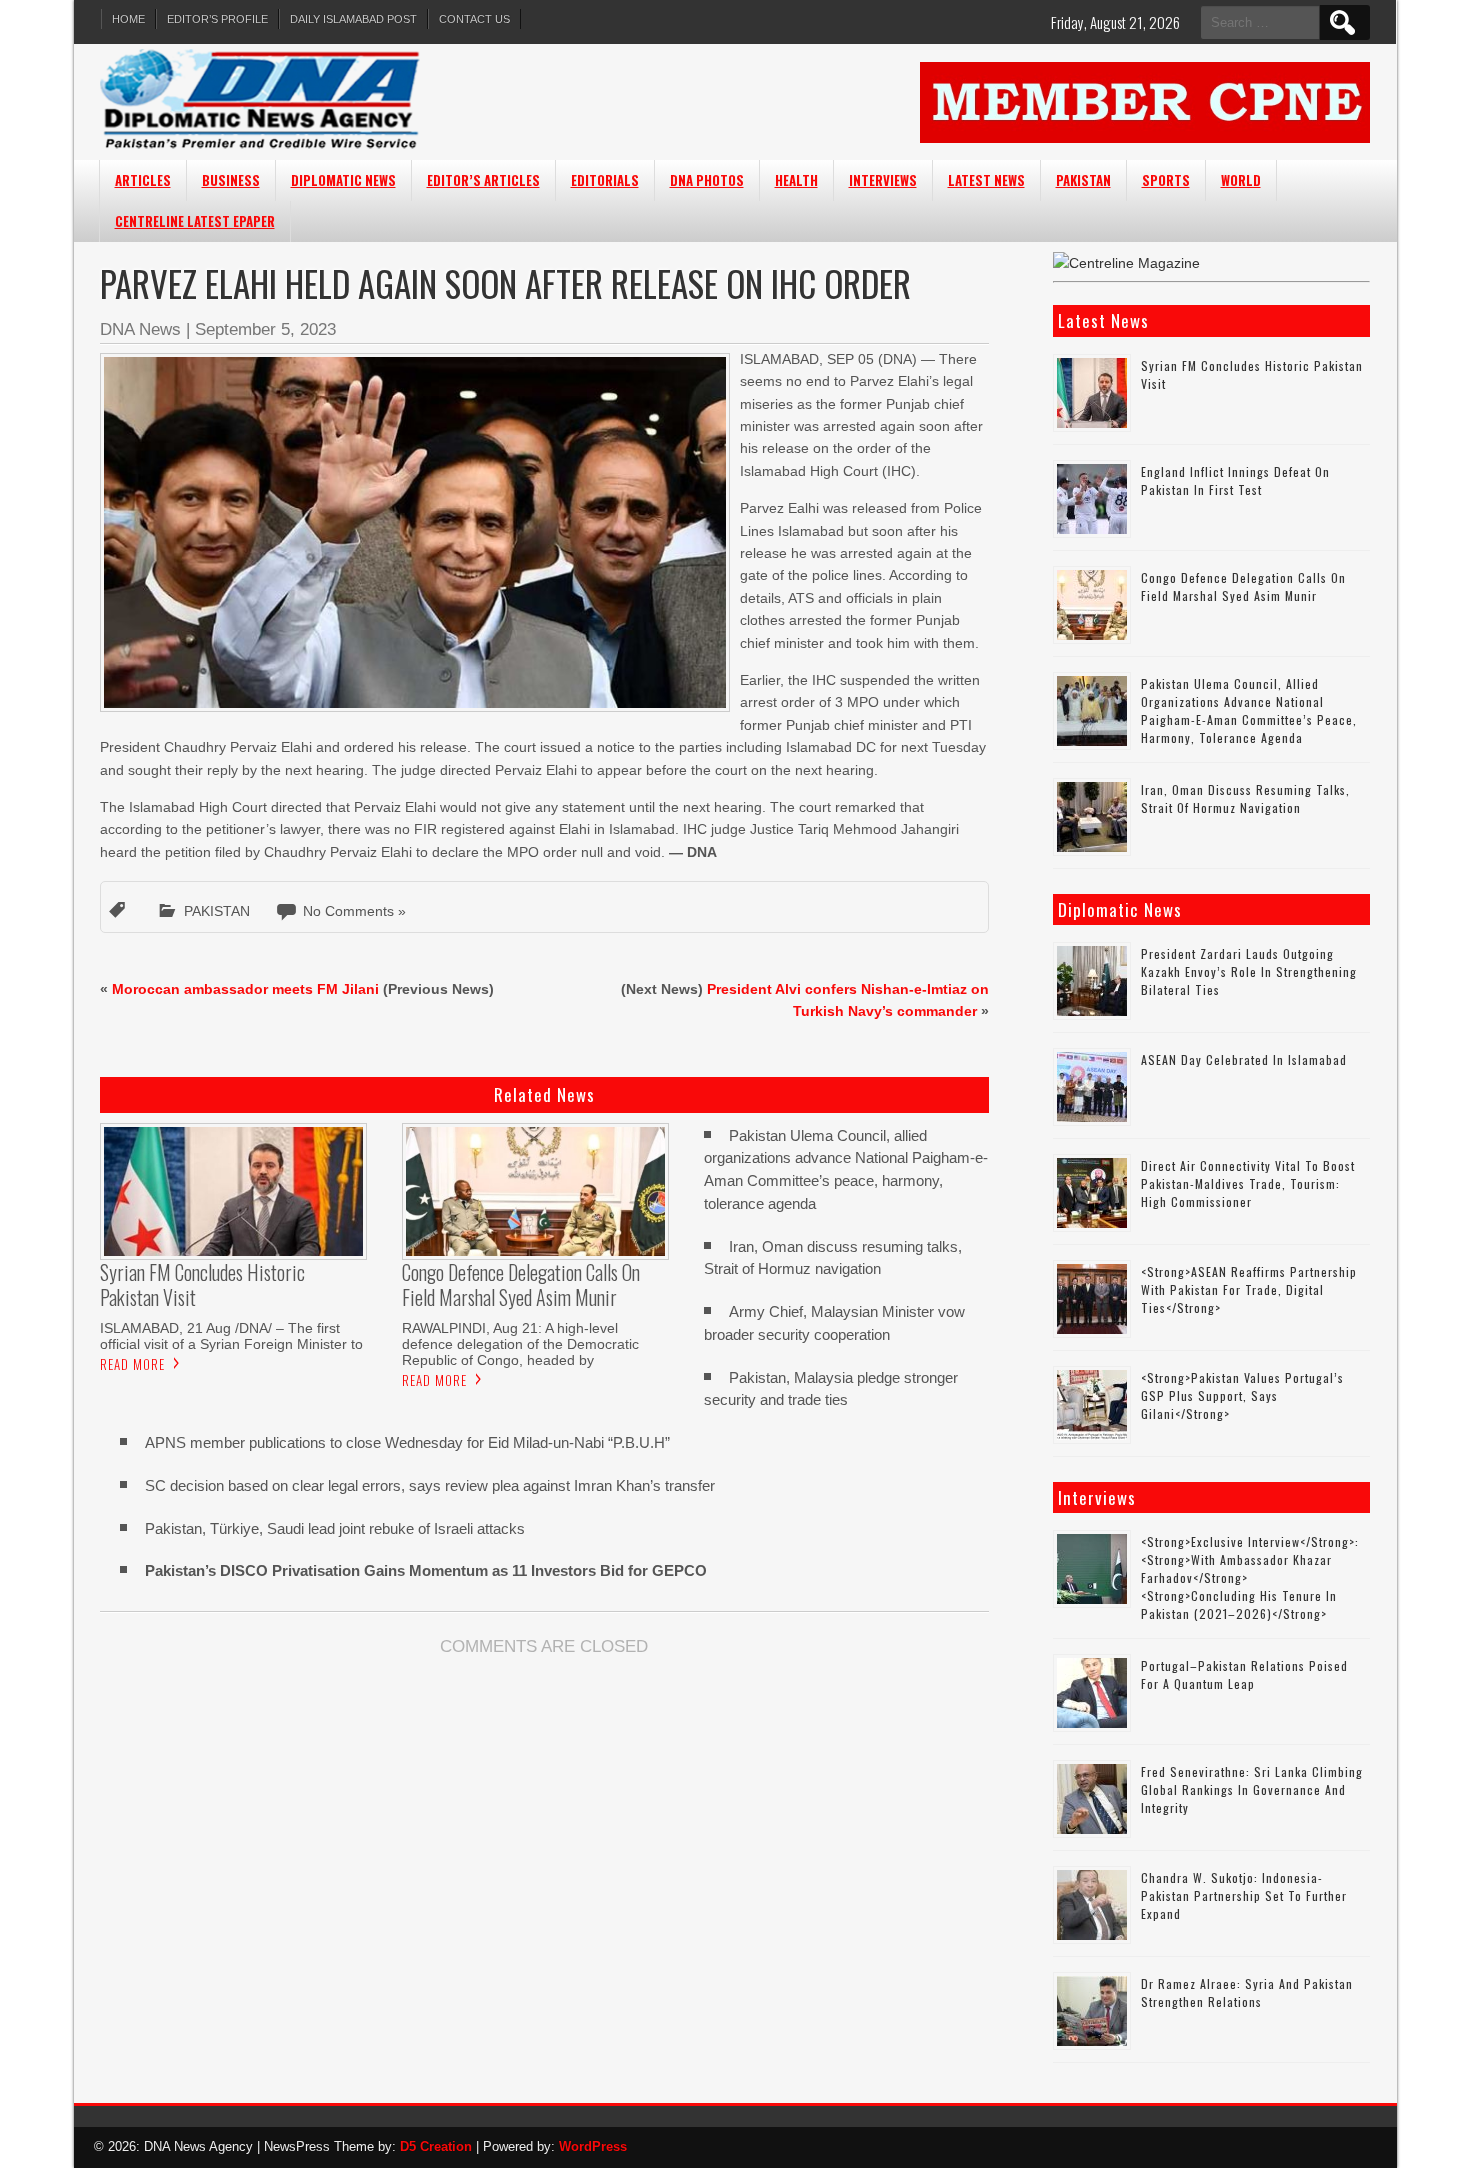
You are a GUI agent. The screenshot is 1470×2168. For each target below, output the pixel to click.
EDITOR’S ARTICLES (483, 180)
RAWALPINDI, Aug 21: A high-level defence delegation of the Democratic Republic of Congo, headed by (520, 1344)
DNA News (140, 329)
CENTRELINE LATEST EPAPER (195, 221)
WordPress (593, 2146)
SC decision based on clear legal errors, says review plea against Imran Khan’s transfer (430, 1485)
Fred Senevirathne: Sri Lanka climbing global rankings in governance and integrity (1252, 1789)
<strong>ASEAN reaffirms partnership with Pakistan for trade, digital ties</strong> (1249, 1289)
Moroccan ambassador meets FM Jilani (245, 989)
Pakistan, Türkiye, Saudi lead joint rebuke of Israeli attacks (335, 1528)
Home (128, 19)
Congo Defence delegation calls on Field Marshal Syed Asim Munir (1243, 586)
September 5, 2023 (265, 329)
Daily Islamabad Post (353, 19)
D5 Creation (436, 2146)
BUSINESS (231, 180)
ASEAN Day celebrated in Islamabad (1244, 1059)
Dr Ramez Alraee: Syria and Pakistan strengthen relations (1247, 1992)
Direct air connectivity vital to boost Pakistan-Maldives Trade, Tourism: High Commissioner (1248, 1183)
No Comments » (354, 911)
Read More (132, 1364)
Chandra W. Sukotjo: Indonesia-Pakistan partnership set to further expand (1244, 1895)
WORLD (1241, 180)
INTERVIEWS (883, 180)
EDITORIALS (605, 180)
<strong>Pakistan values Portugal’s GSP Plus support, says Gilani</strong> (1242, 1395)
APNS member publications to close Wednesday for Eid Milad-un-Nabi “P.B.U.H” (407, 1442)
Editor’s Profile (217, 19)
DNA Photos (707, 180)
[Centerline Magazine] (1126, 263)
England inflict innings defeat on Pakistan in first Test (1235, 480)
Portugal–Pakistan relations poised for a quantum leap (1244, 1674)
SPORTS (1166, 180)
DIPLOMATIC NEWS (343, 180)
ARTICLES (143, 180)
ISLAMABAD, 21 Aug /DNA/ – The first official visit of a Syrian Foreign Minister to (231, 1336)
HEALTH (796, 180)
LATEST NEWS (986, 180)
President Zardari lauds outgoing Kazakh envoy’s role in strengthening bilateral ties (1249, 971)
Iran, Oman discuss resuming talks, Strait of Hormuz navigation (1245, 798)
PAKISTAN (1083, 180)
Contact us (474, 19)
